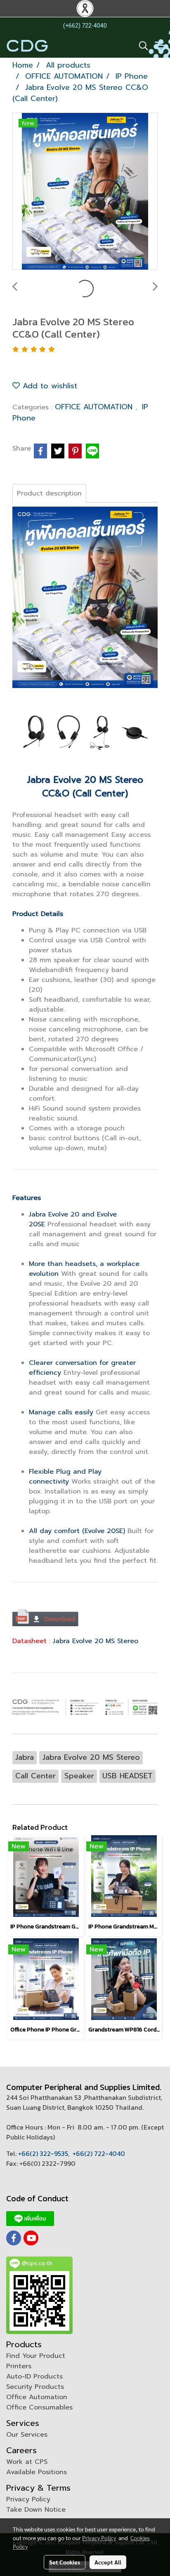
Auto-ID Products (34, 2376)
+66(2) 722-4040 (99, 2153)
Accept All (108, 2562)
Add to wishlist (48, 386)
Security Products (35, 2387)
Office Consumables (39, 2407)
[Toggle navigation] (159, 46)
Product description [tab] (49, 493)
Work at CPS (27, 2462)
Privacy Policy (28, 2499)
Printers (19, 2366)
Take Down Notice (36, 2510)
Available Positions (37, 2472)
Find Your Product (36, 2356)
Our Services (27, 2435)
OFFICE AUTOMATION (95, 407)
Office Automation (37, 2397)
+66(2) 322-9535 (43, 2153)
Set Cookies (65, 2562)
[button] (141, 46)
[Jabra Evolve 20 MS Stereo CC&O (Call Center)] (85, 192)
